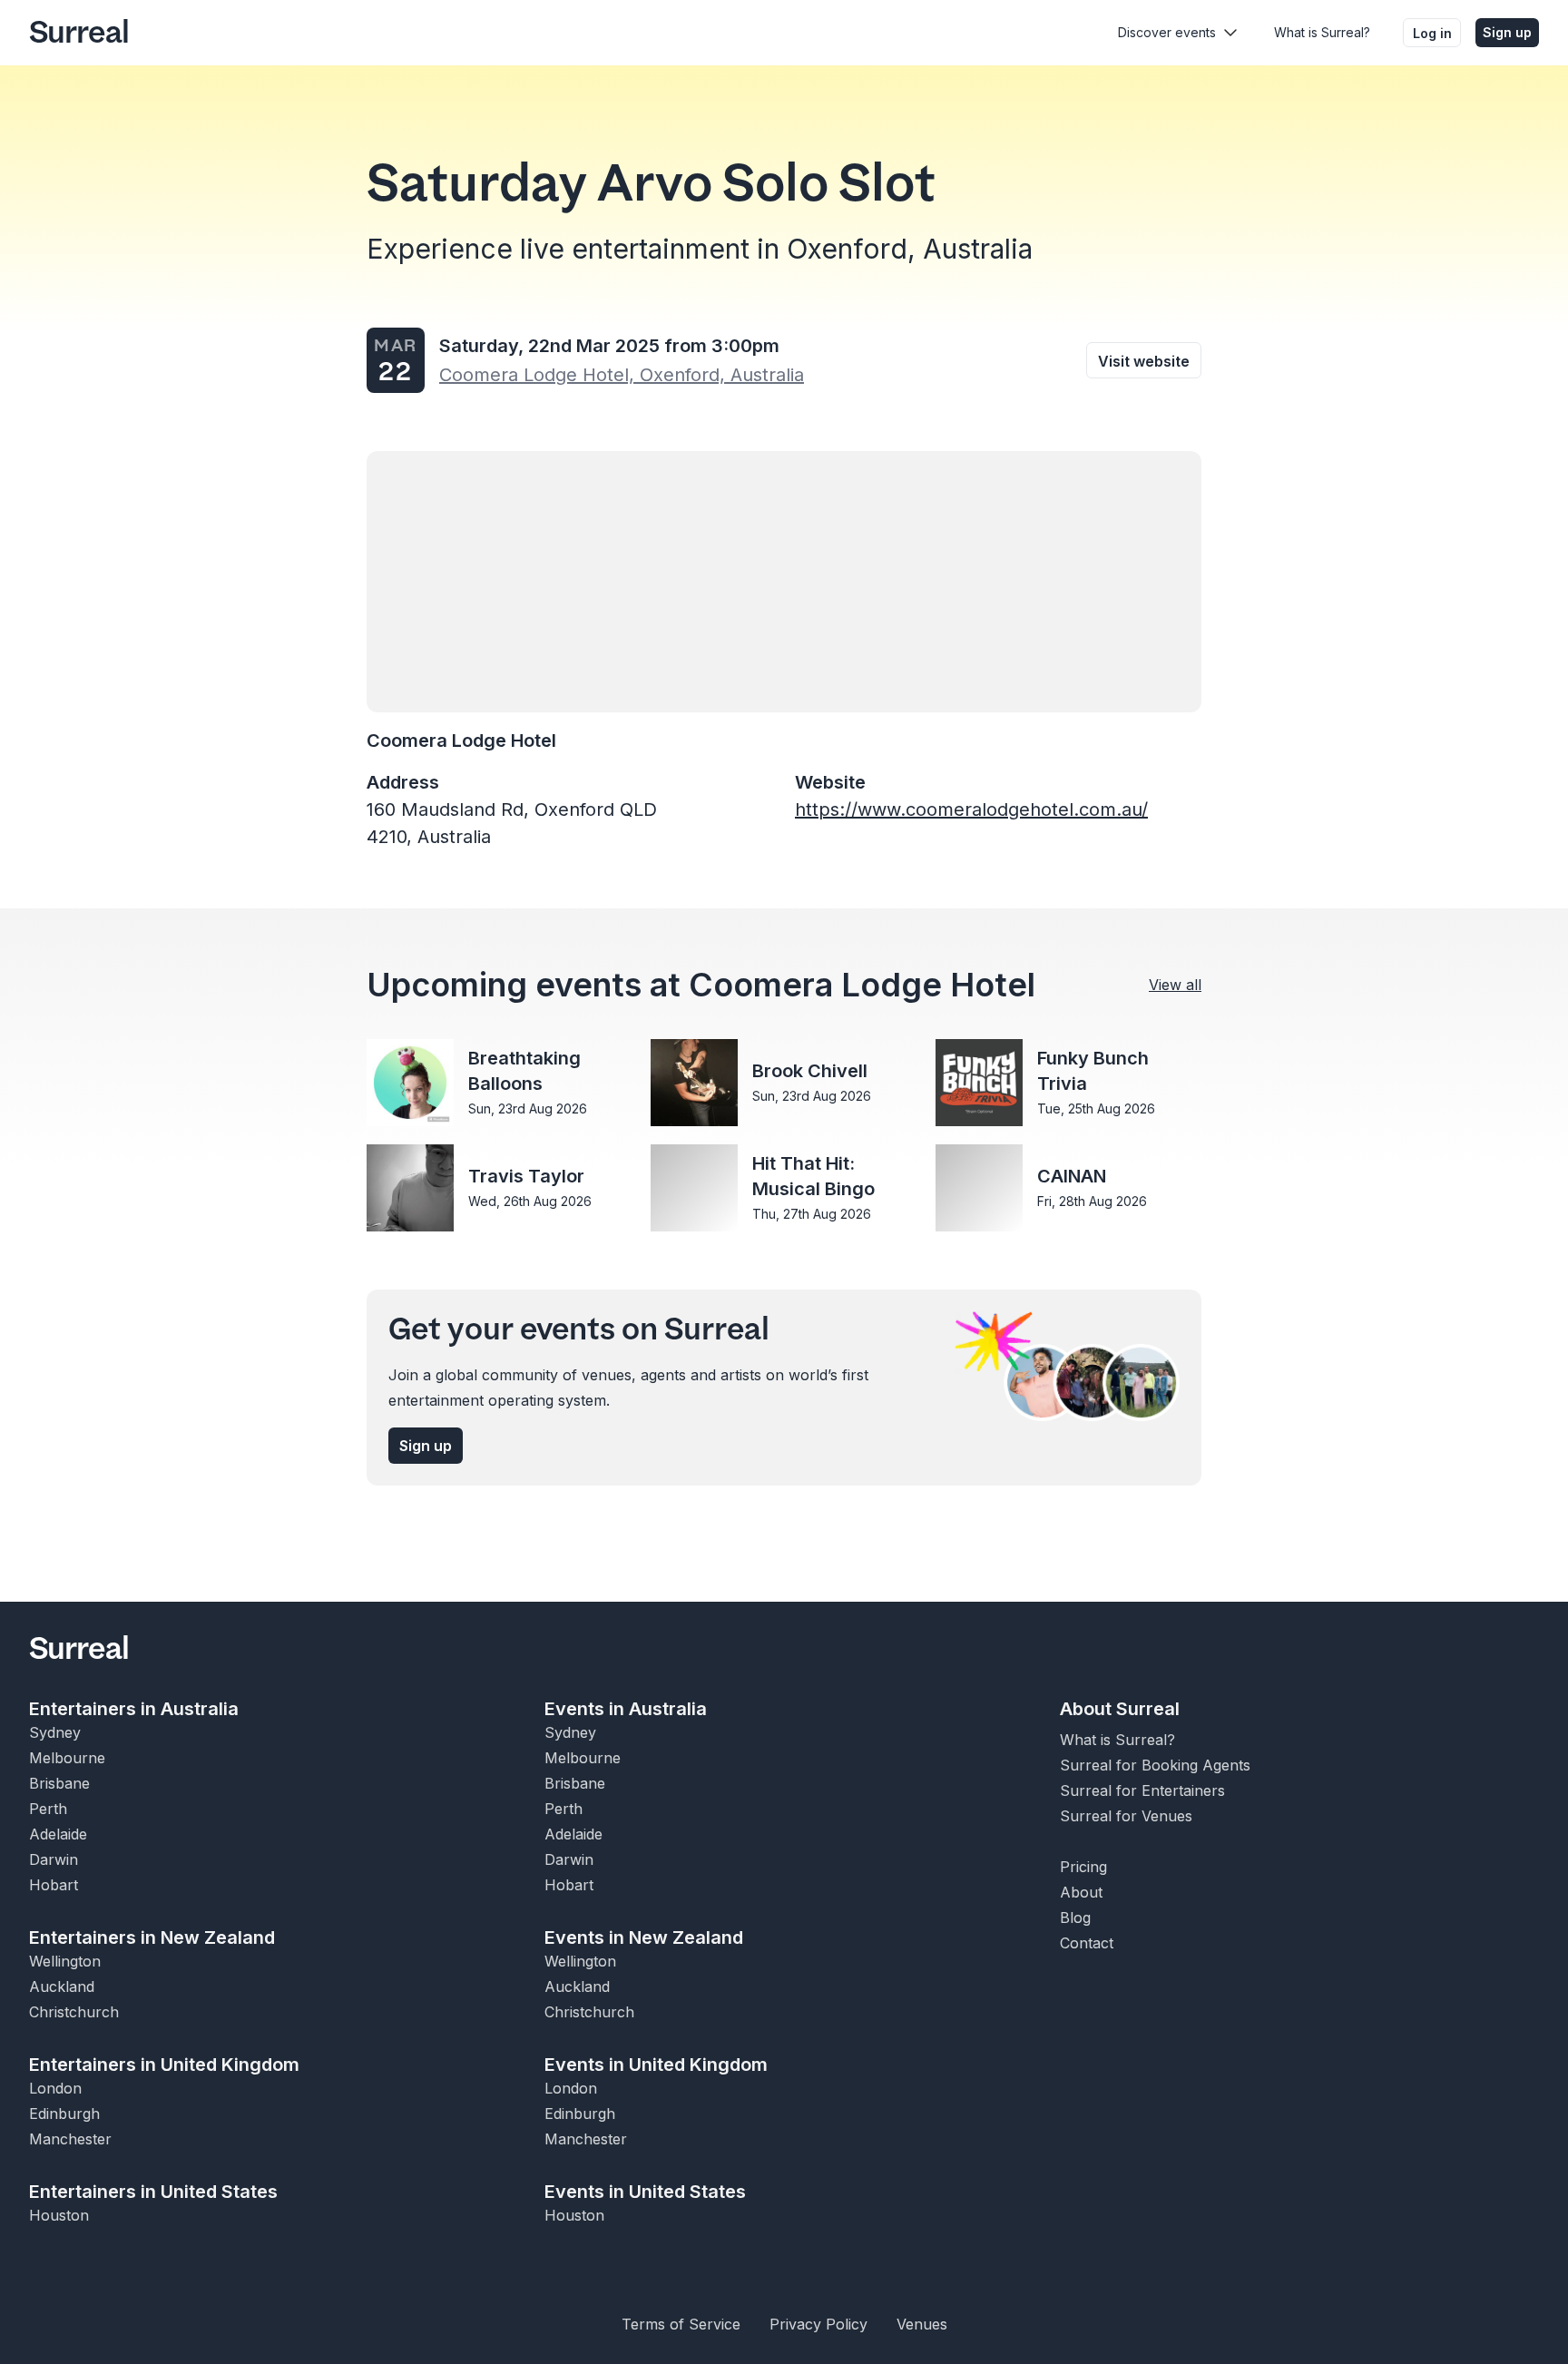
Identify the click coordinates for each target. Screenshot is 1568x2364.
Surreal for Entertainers (1142, 1790)
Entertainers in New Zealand (152, 1937)
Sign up (1507, 32)
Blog (1075, 1918)
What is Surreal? (1322, 32)
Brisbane (59, 1783)
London (55, 2088)
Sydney (55, 1732)
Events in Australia (626, 1709)
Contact (1087, 1943)
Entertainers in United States (153, 2192)
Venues (922, 2324)
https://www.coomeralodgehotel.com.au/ (971, 809)
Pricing (1083, 1867)
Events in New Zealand (644, 1937)
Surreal (79, 33)
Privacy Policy (818, 2324)
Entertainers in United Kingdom (164, 2065)
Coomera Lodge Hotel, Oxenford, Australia (622, 375)
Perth (48, 1809)
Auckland (62, 1986)
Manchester (70, 2139)
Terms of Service (681, 2324)
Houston (59, 2215)
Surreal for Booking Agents (1155, 1765)
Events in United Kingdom (656, 2065)
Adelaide (58, 1834)
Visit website (1144, 361)
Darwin (54, 1859)
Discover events (1167, 32)
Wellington (65, 1961)
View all (1175, 985)
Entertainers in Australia (134, 1709)
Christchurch (74, 2012)
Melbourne (67, 1758)
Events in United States (645, 2192)
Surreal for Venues (1126, 1816)
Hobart (54, 1885)
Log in (1432, 33)
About (1081, 1892)
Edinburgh (64, 2114)
